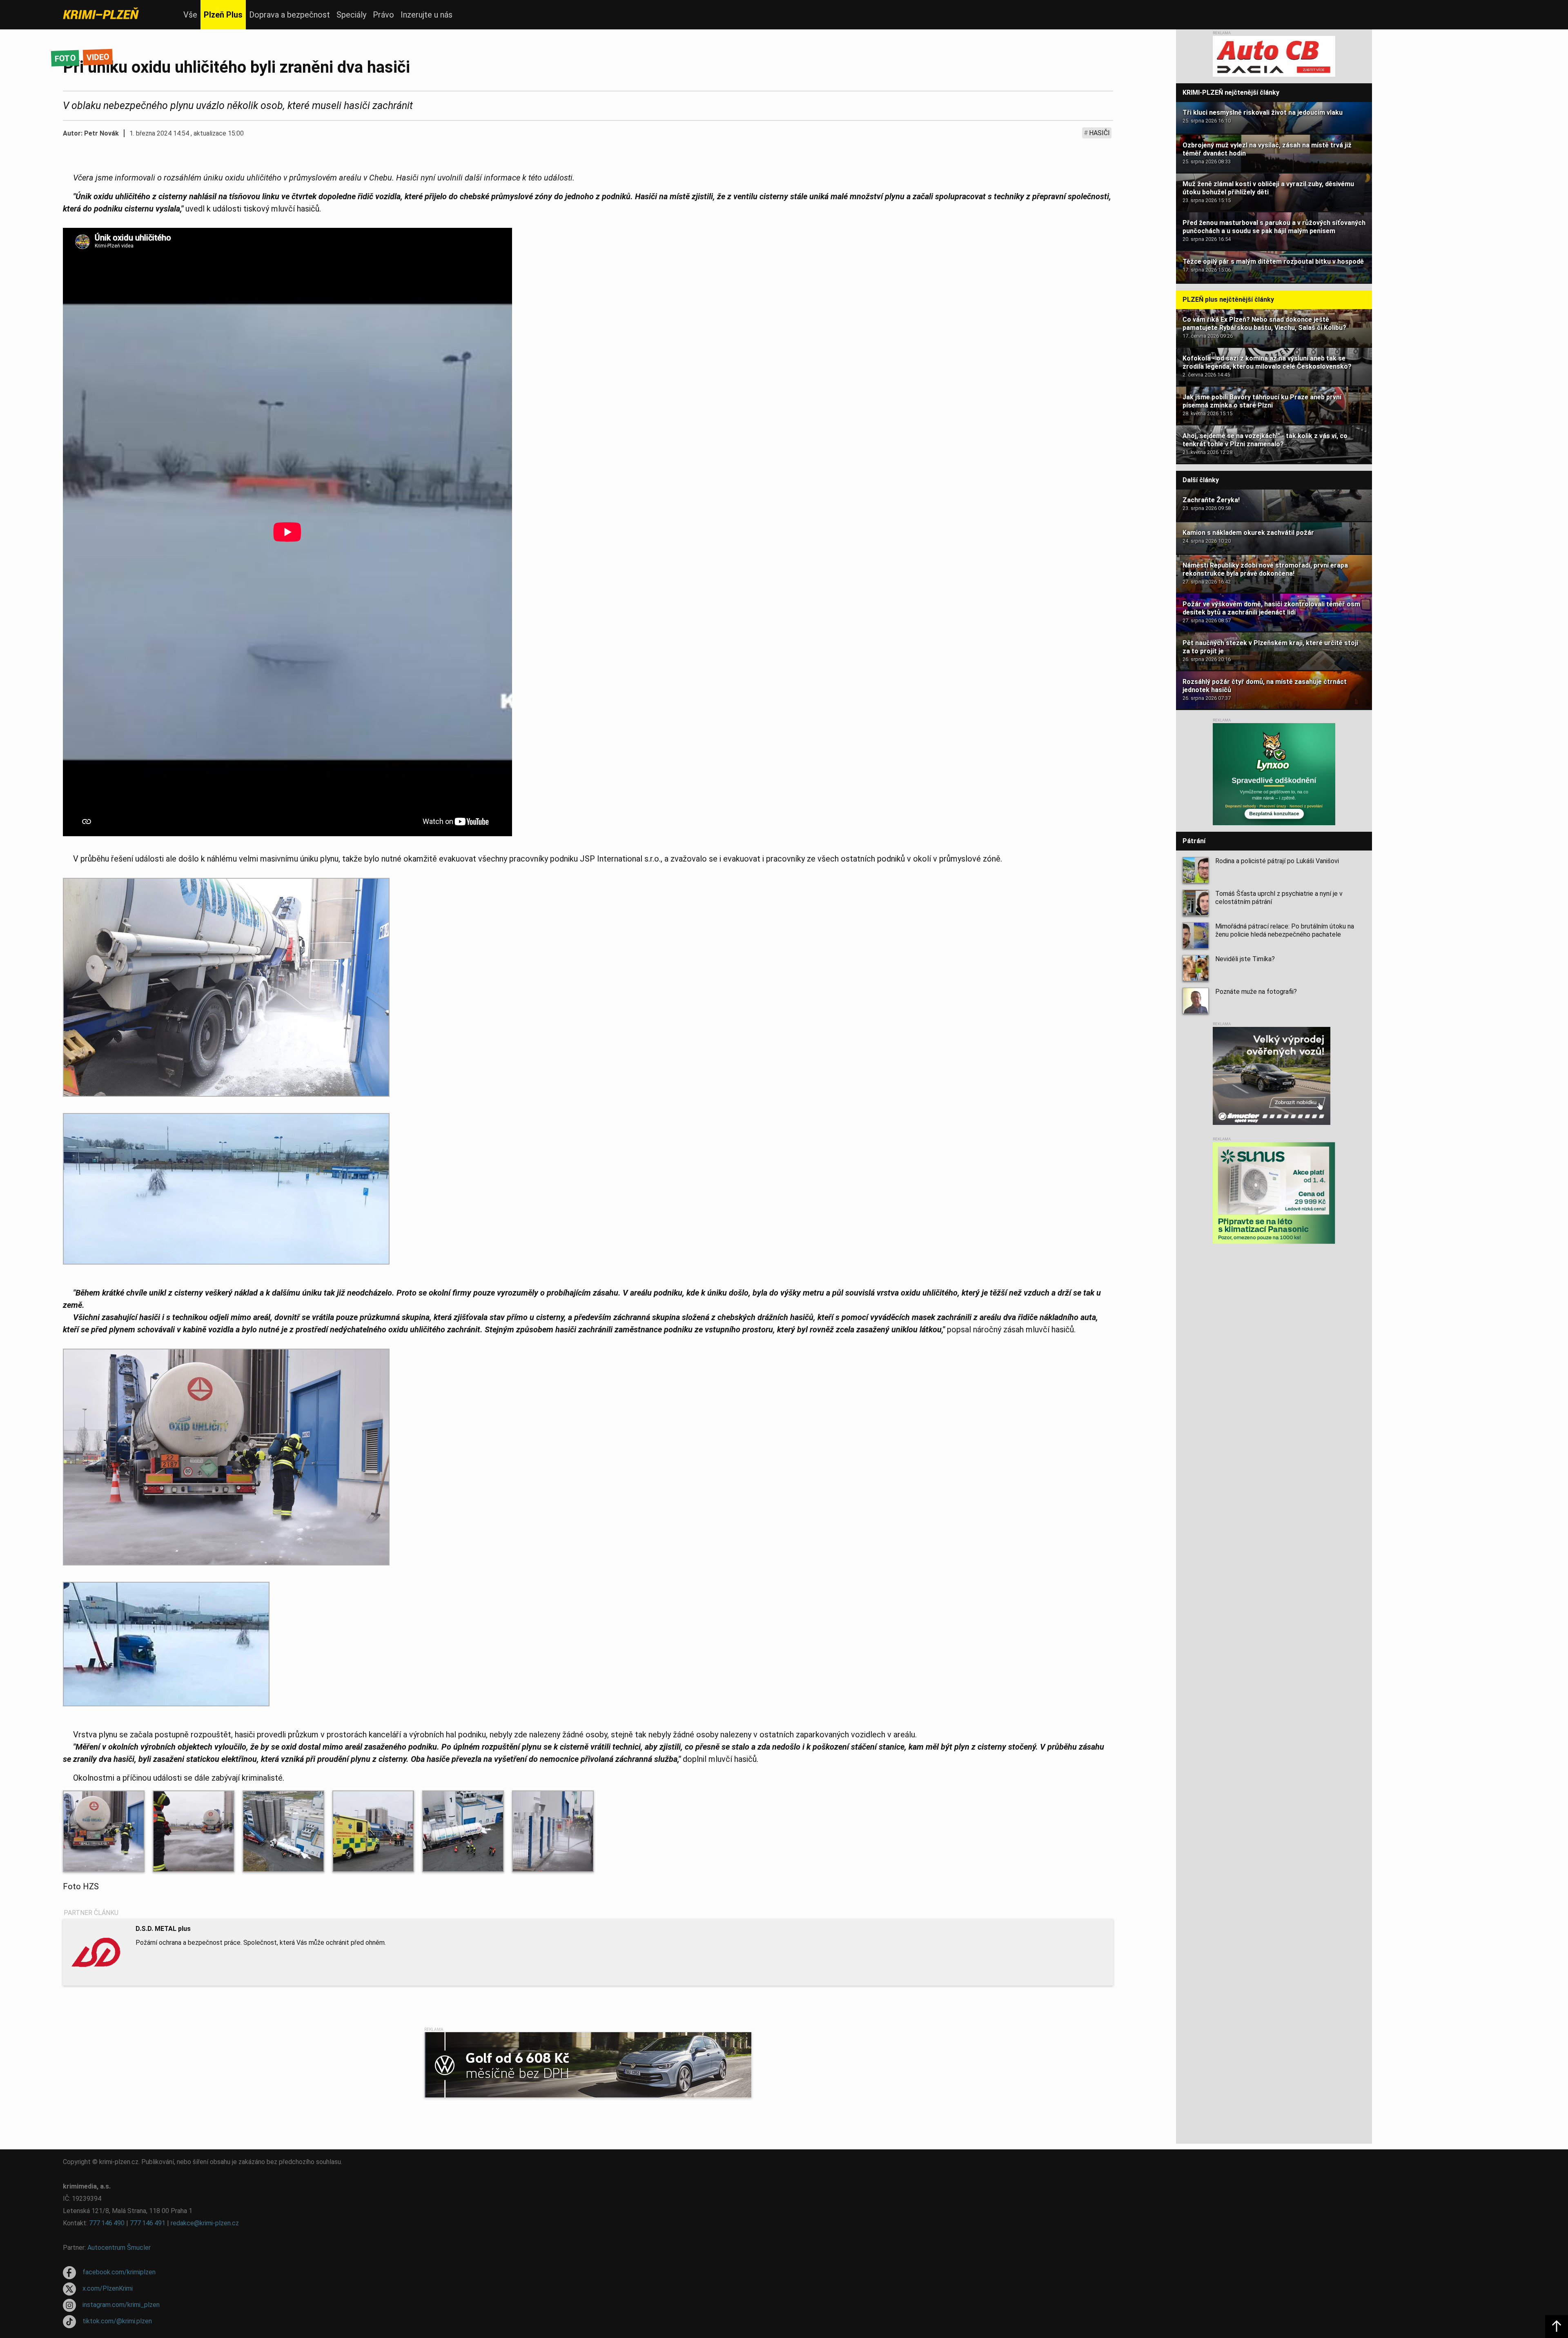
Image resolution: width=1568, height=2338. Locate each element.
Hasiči (1099, 133)
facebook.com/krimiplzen (119, 2272)
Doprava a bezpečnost (290, 15)
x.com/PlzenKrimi (108, 2288)
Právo (383, 15)
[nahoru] (1557, 2327)
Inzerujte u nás (427, 15)
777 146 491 (148, 2223)
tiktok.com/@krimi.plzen (117, 2321)
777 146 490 (107, 2223)
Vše (190, 15)
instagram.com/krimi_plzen (121, 2305)
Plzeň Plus (223, 15)
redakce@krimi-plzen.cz (205, 2223)
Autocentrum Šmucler (119, 2248)
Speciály (351, 15)
